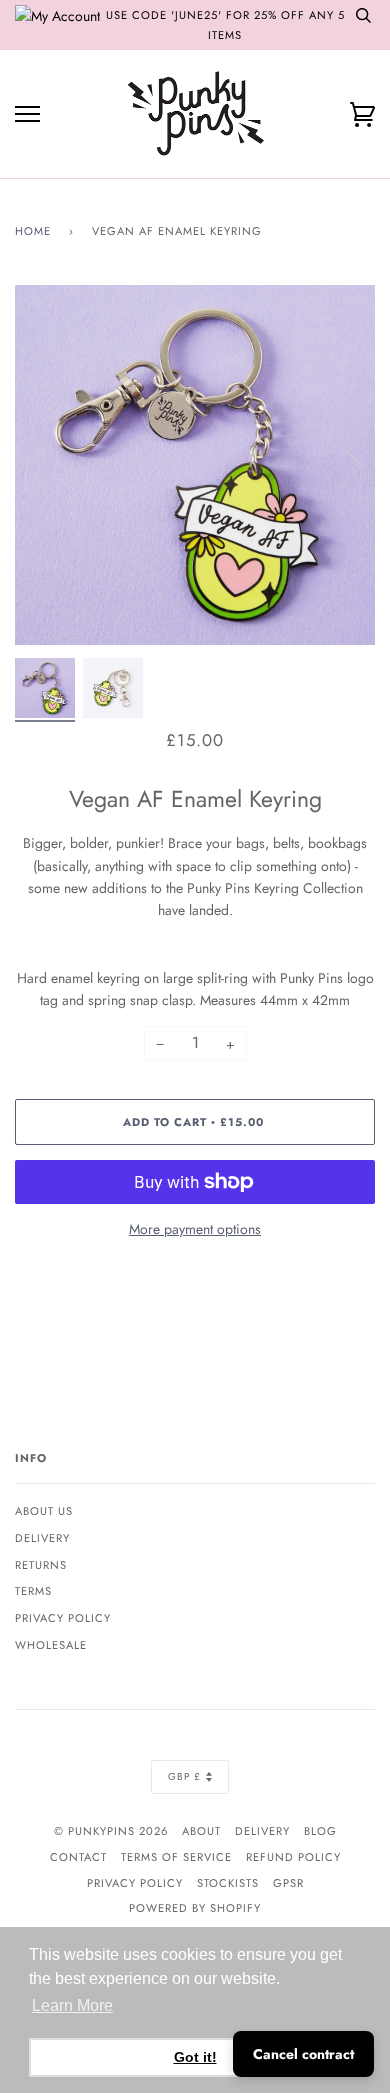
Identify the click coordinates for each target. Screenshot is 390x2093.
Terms (33, 1591)
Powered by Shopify (195, 1908)
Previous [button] (49, 465)
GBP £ (184, 1776)
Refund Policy (293, 1857)
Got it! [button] (195, 2057)
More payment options (195, 1229)
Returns (41, 1565)
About (201, 1831)
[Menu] (27, 114)
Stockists (228, 1883)
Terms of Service (176, 1857)
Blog (320, 1831)
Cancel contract (303, 2054)
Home (33, 231)
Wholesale (51, 1645)
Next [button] (338, 465)
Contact (78, 1857)
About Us (44, 1511)
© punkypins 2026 (111, 1831)
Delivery (42, 1538)
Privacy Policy (63, 1618)
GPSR (288, 1883)
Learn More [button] (72, 2005)
